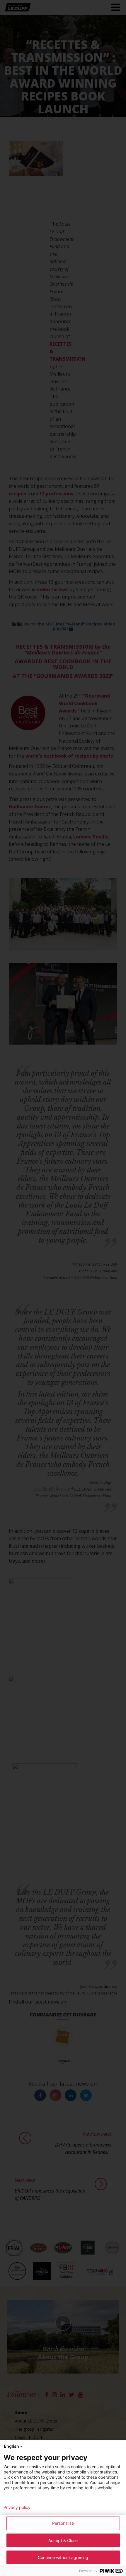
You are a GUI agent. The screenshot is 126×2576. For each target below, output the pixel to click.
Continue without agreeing (63, 2557)
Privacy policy (17, 2507)
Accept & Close (63, 2540)
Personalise (63, 2523)
